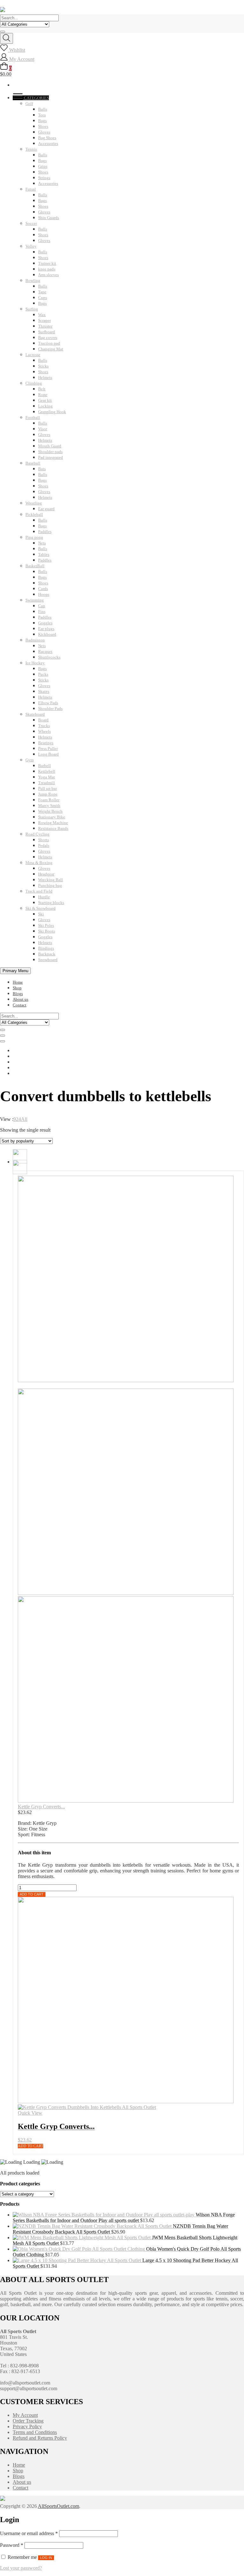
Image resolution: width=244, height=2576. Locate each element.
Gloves (44, 132)
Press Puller (48, 748)
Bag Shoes (47, 138)
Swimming (35, 600)
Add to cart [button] (30, 2146)
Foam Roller (49, 800)
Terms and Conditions (35, 2432)
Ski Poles (46, 925)
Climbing (34, 383)
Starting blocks (51, 903)
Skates (44, 691)
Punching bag (50, 885)
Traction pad (49, 343)
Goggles (45, 623)
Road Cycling (37, 834)
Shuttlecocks (49, 657)
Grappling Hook (52, 412)
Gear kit (45, 400)
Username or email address (29, 2533)
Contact (20, 1005)
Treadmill (47, 783)
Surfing (32, 309)
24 (18, 1119)
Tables (44, 554)
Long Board (48, 754)
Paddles (45, 532)
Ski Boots (47, 931)
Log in (46, 2558)
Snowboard (48, 960)
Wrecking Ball (51, 880)
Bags (42, 121)
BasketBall (35, 566)
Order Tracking (28, 2421)
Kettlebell (47, 771)
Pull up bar (47, 788)
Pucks (43, 674)
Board (43, 720)
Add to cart (32, 1894)
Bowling (33, 280)
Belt (42, 389)
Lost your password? (21, 2568)
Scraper (44, 320)
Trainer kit (47, 263)
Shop (17, 988)
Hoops (44, 594)
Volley (31, 246)
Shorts (44, 840)
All (24, 1119)
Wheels (44, 731)
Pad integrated (51, 457)
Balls (43, 109)
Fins (42, 611)
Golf (29, 104)
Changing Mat (51, 349)
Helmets (45, 377)
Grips (43, 166)
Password (12, 2545)
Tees (42, 115)
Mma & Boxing (39, 863)
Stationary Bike (52, 817)
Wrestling (34, 503)
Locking (45, 406)
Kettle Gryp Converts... (41, 1807)
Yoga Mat (47, 777)
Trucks (44, 726)
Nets (42, 543)
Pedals (44, 846)
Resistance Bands (53, 828)
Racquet (45, 651)
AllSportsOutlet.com (58, 2506)
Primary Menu (15, 971)
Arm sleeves (48, 275)
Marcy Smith (49, 806)
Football (33, 417)
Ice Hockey (35, 663)
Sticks (43, 366)
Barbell (44, 766)
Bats (42, 469)
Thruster (45, 326)
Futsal (31, 189)
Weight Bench (50, 811)
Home (18, 982)
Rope (43, 395)
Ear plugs (46, 629)
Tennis (31, 149)
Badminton (35, 640)
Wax (42, 315)
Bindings (46, 948)
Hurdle (44, 897)
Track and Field (39, 891)
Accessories (48, 143)
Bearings (46, 743)
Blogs (18, 994)
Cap (42, 606)
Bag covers (48, 338)
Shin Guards (49, 218)
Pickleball (34, 514)
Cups (43, 298)
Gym (30, 760)
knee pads (47, 269)
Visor (43, 429)
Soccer (31, 223)
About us (20, 999)
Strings (44, 178)
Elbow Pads (48, 703)
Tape (42, 292)
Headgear (46, 874)
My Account (25, 2415)
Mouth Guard (50, 446)
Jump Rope (48, 794)
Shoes (43, 126)
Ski (41, 914)
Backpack (47, 954)
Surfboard (47, 332)
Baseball (33, 463)
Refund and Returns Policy (40, 2438)
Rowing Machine (53, 823)
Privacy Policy (27, 2426)
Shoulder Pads (50, 709)
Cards (43, 589)
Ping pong (34, 537)
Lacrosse (33, 355)
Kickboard (47, 634)
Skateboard (35, 714)
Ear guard (46, 509)
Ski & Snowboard (41, 908)
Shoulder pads (50, 452)
